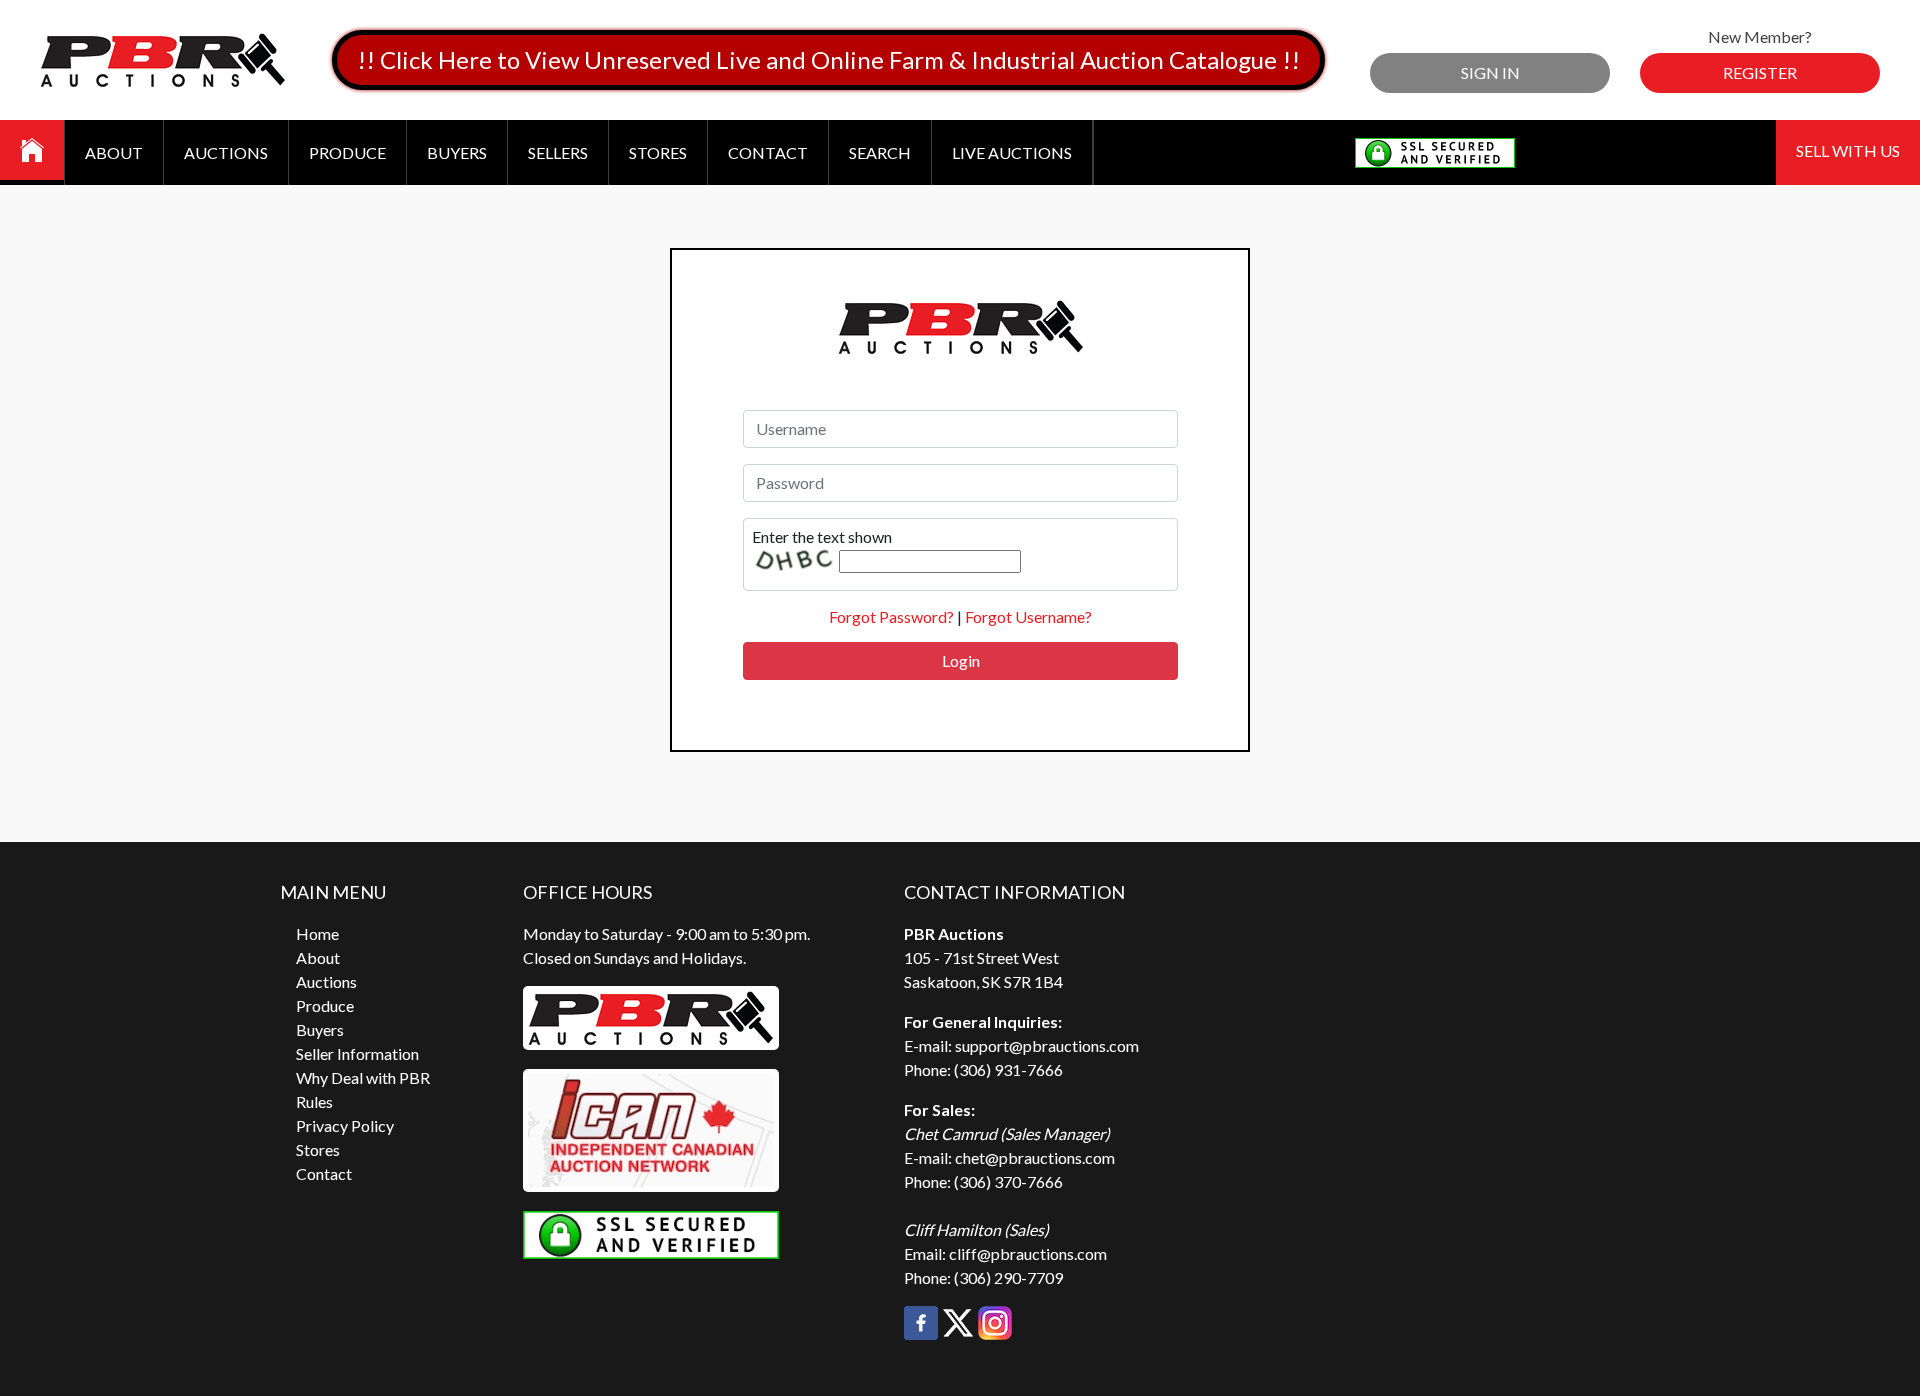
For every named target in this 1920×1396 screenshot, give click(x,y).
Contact (768, 152)
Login (961, 660)
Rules (314, 1101)
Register (1760, 72)
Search (880, 152)
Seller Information (357, 1053)
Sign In (1490, 72)
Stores (658, 152)
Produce (347, 152)
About (114, 152)
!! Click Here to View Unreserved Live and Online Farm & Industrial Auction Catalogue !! (828, 59)
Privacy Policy (345, 1125)
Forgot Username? (1028, 616)
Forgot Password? (891, 616)
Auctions (226, 152)
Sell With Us (1848, 150)
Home (317, 933)
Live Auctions (1012, 152)
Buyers (457, 152)
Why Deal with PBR (363, 1077)
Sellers (558, 152)
